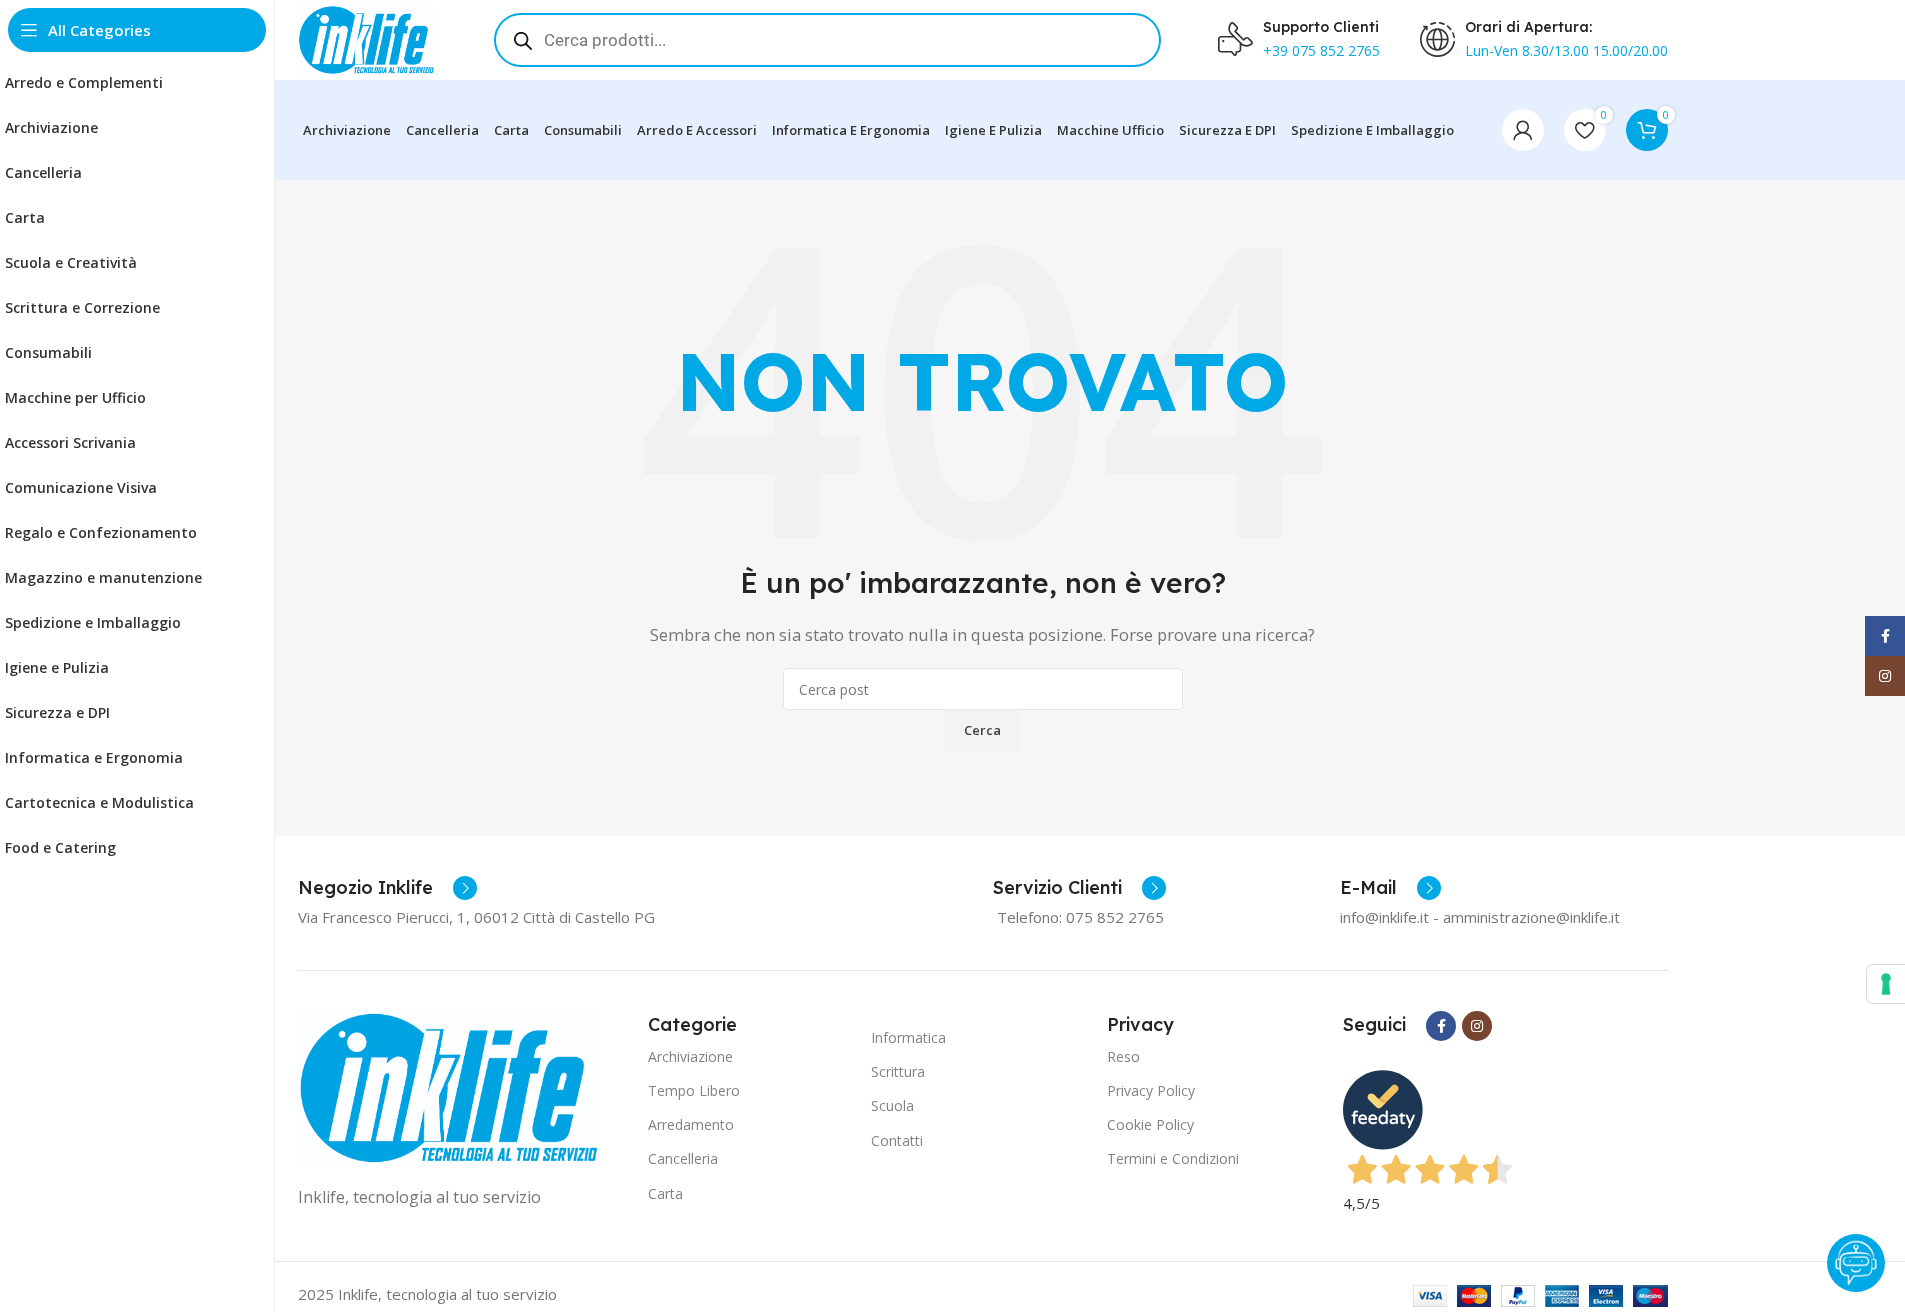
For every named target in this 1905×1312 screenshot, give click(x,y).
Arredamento (691, 1124)
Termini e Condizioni (1173, 1158)
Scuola (892, 1105)
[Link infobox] (387, 888)
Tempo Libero (694, 1090)
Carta (665, 1193)
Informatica (908, 1037)
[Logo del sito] (366, 38)
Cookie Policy (1150, 1124)
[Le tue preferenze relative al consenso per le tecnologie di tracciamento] (1886, 984)
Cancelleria (683, 1158)
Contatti (897, 1140)
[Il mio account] (1523, 130)
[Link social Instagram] (1477, 1026)
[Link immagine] (448, 1086)
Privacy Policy (1151, 1090)
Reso (1123, 1056)
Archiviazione (690, 1056)
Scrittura (898, 1071)
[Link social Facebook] (1441, 1026)
